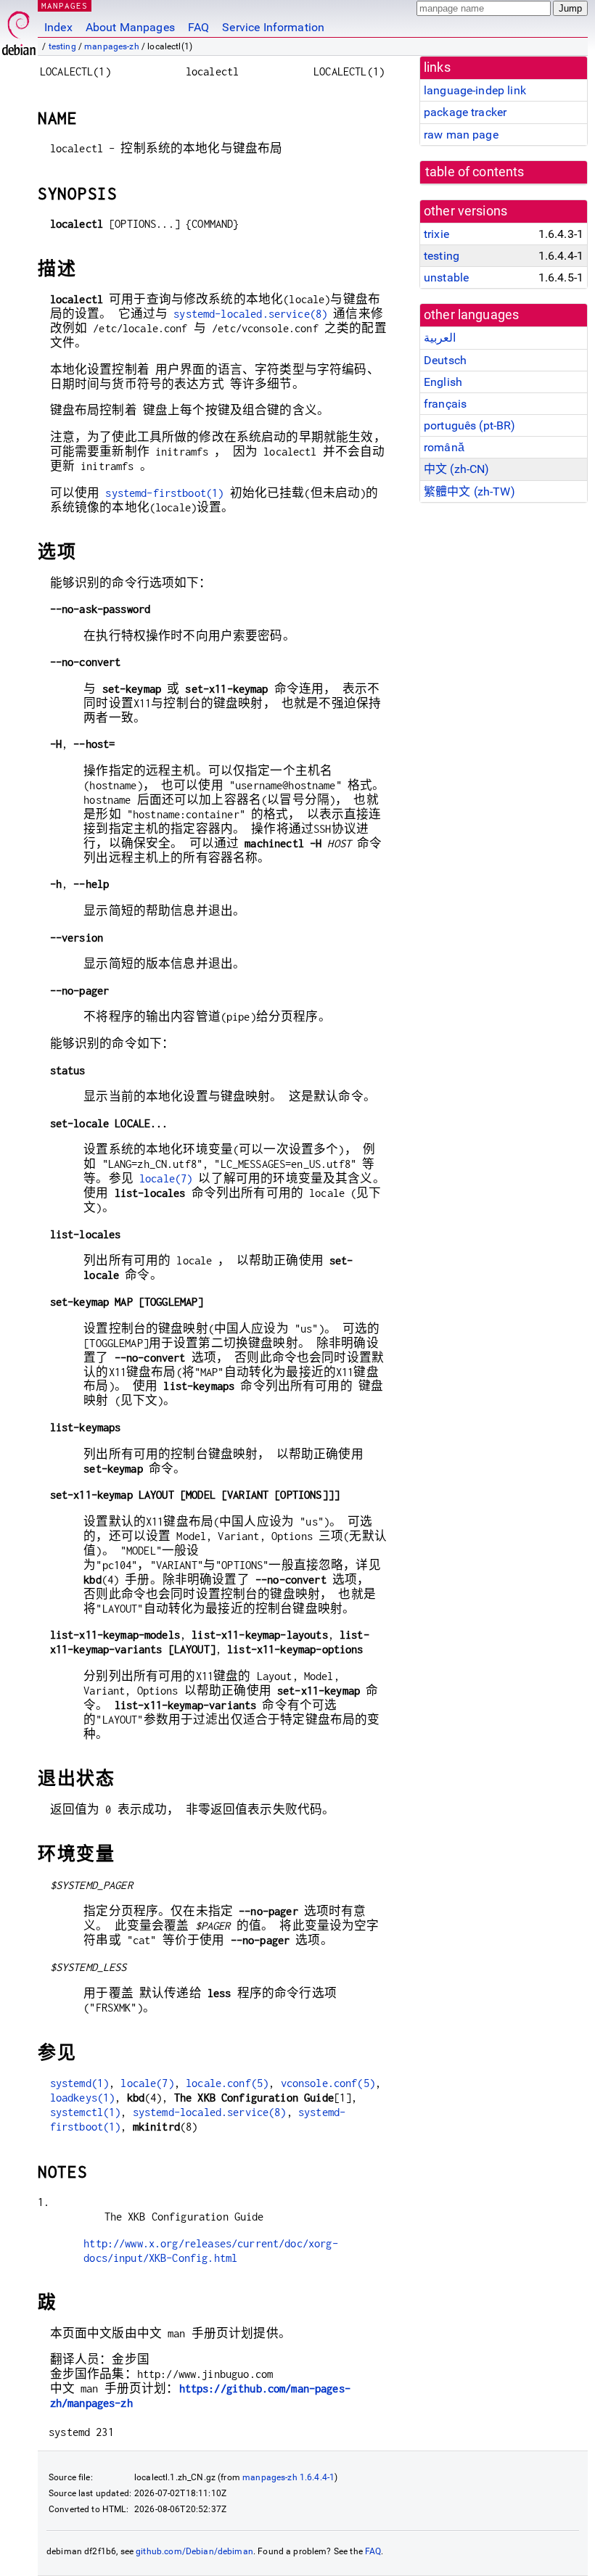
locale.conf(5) (227, 2083)
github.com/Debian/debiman (194, 2551)
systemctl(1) (86, 2112)
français (445, 404)
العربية (440, 338)
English (443, 382)
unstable (446, 277)
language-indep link (475, 90)
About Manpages (130, 27)
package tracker (465, 112)
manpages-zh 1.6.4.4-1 (288, 2477)
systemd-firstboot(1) (164, 493)
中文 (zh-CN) (457, 469)
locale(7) (166, 1178)
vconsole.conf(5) (328, 2083)
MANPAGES (65, 5)
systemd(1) (80, 2083)
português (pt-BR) (470, 425)
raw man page (461, 135)
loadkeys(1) (83, 2098)
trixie (436, 234)
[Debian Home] (19, 29)
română (444, 447)
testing (62, 46)
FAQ (198, 27)
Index (58, 27)
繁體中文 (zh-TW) (469, 491)
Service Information (273, 27)
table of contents (475, 172)
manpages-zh (112, 46)
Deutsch (445, 360)
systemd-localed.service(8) (250, 314)
